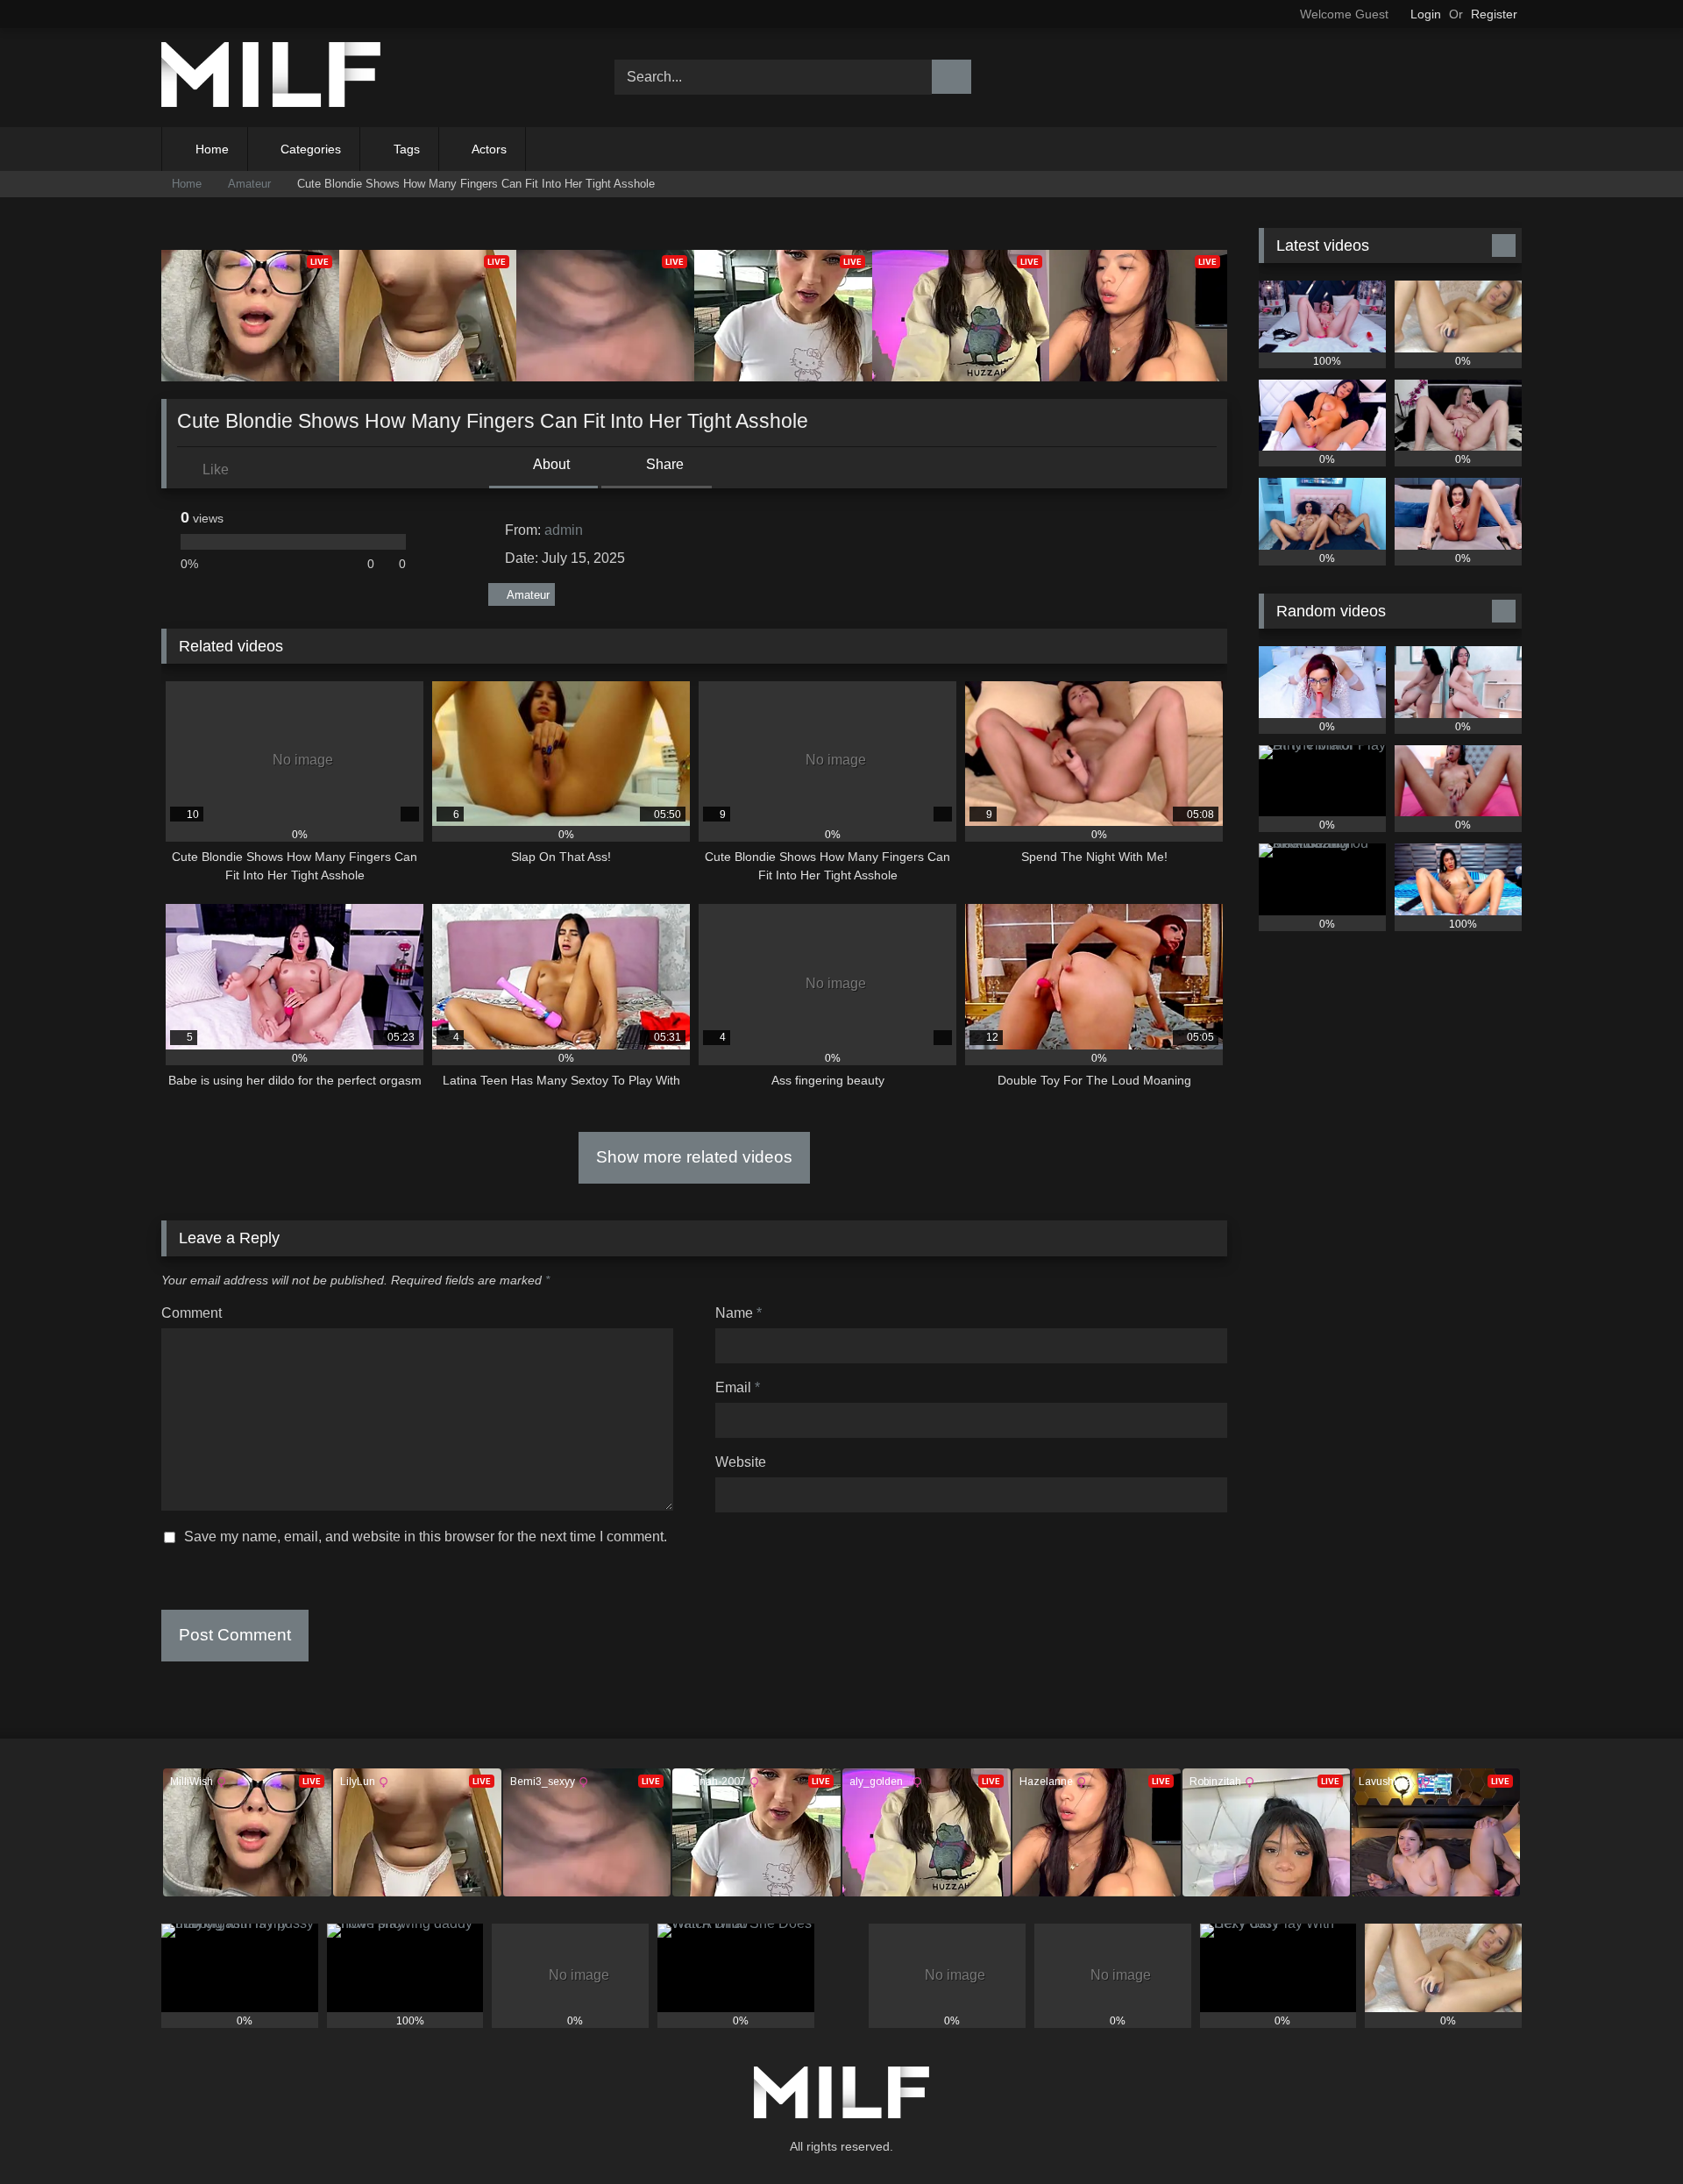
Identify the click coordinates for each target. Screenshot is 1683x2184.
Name (739, 1313)
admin (564, 530)
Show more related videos (694, 1157)
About (550, 464)
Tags (407, 149)
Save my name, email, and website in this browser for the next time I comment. (426, 1537)
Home (212, 149)
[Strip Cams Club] (271, 78)
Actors (489, 149)
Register (1494, 14)
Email (738, 1387)
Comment (192, 1313)
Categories (311, 149)
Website (741, 1462)
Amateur (249, 184)
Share (663, 464)
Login (1426, 14)
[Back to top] (1630, 2132)
